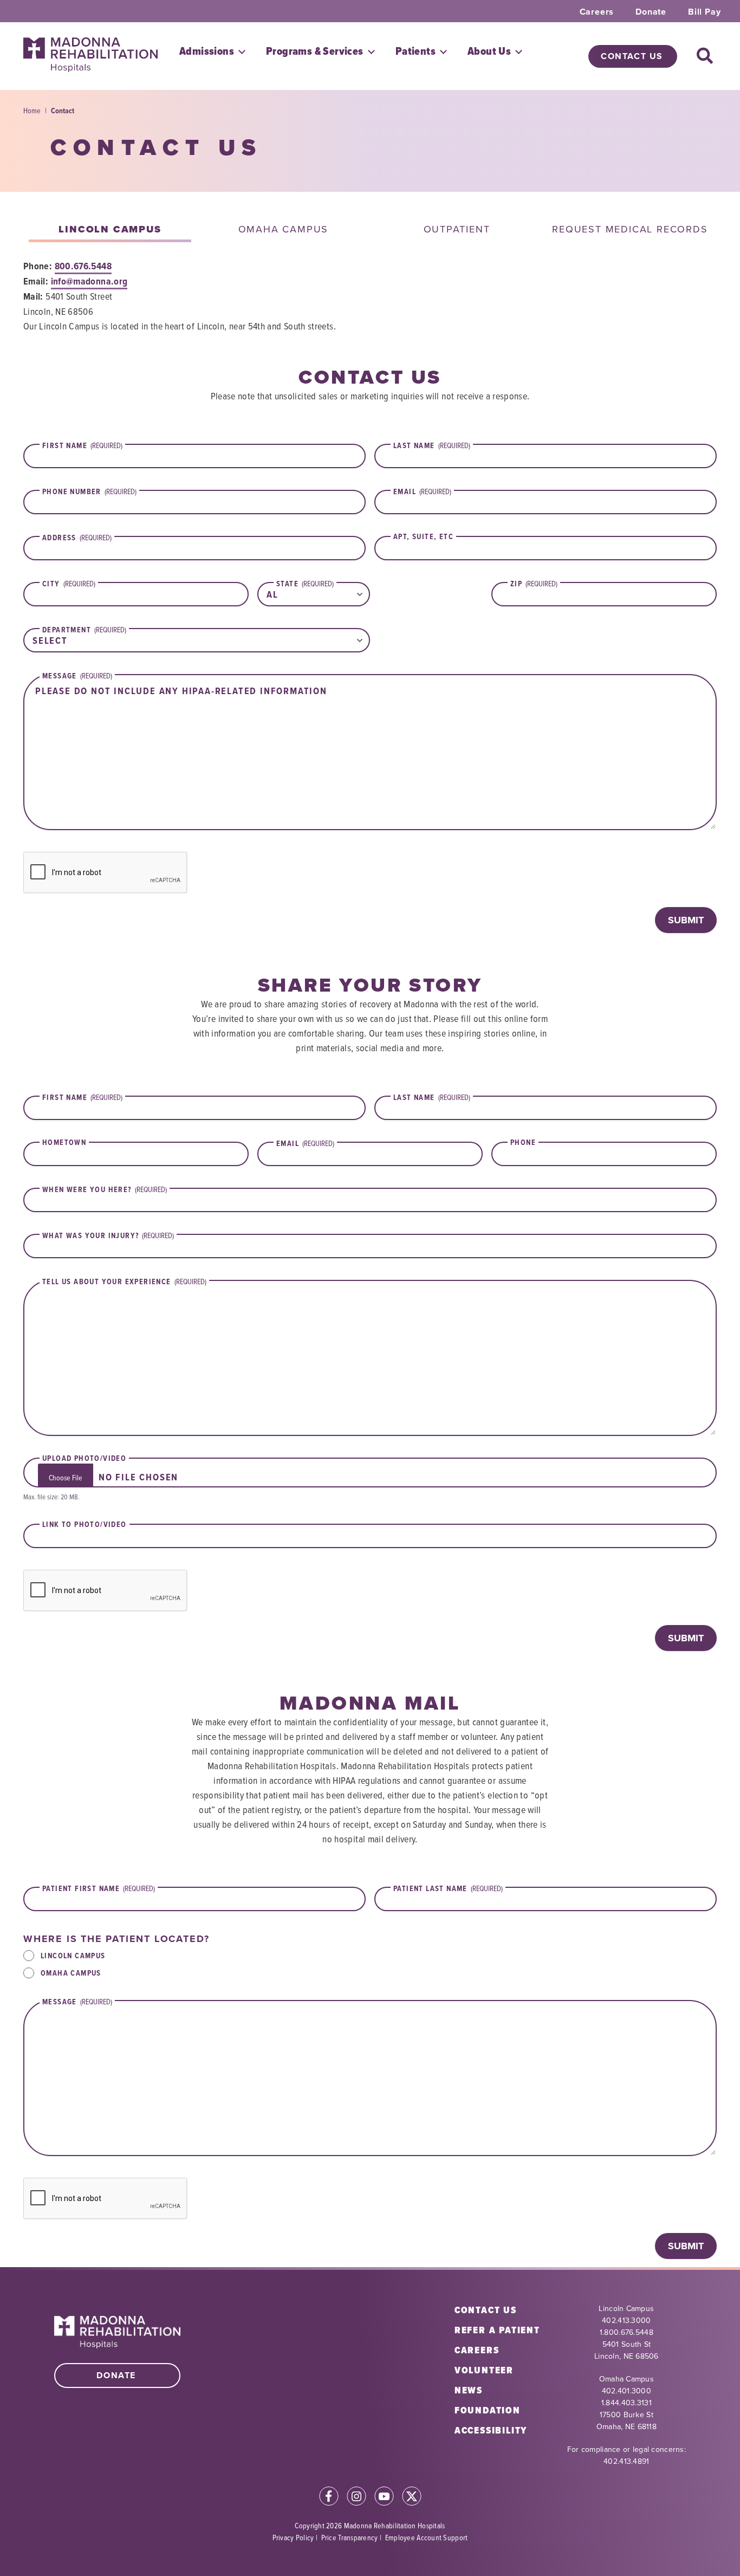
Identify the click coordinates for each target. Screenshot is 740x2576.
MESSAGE (77, 676)
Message (77, 2002)
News (469, 2390)
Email (305, 1143)
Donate (651, 12)
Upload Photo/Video (84, 1459)
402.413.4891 (626, 2461)
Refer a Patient (497, 2330)
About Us (489, 51)
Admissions (207, 51)
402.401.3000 (627, 2391)
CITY (69, 584)
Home (32, 110)
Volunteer (484, 2370)
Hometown (64, 1143)
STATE (305, 584)
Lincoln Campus (73, 1956)
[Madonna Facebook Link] (329, 2498)
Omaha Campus (71, 1973)
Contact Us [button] (632, 56)
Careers (597, 12)
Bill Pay (704, 12)
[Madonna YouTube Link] (384, 2498)
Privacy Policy (293, 2537)
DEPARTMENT (84, 630)
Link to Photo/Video (85, 1525)
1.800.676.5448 (627, 2332)
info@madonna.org (89, 281)
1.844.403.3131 (627, 2403)
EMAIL (422, 491)
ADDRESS (77, 538)
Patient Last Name (448, 1888)
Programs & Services (315, 51)
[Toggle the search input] (705, 56)
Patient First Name (99, 1888)
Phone (523, 1143)
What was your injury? (108, 1235)
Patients (416, 51)
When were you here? (105, 1189)
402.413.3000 (626, 2320)
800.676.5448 (83, 266)
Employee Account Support (427, 2537)
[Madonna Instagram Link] (356, 2498)
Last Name (432, 1097)
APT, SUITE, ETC (423, 537)
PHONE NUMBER (89, 491)
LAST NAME (432, 445)
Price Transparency (350, 2537)
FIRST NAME (82, 445)
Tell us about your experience (124, 1281)
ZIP (534, 584)
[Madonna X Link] (412, 2498)
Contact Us (486, 2310)
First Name (82, 1097)
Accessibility (491, 2430)
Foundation (488, 2410)
